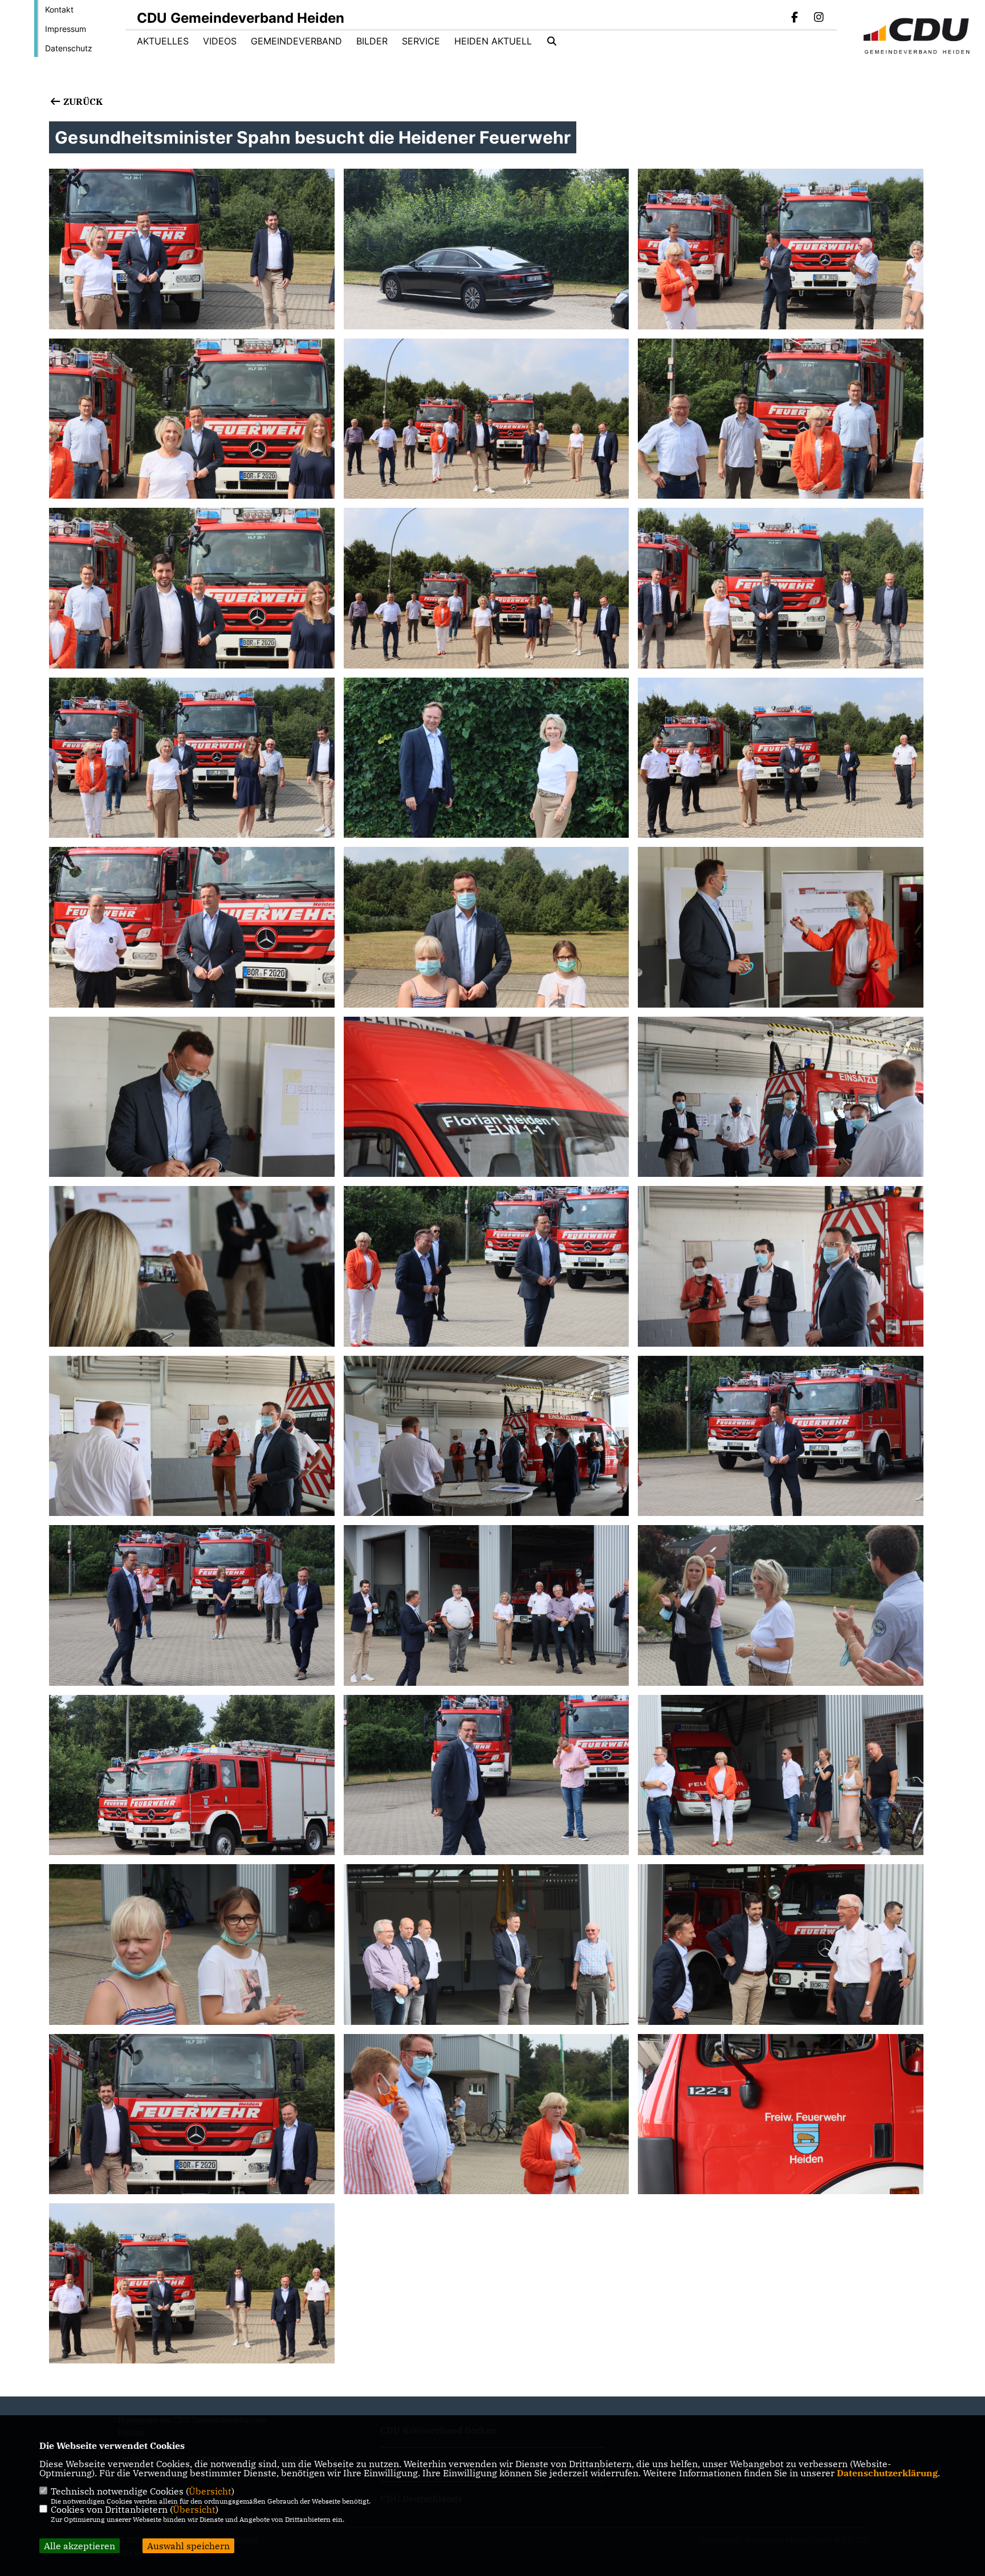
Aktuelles (163, 41)
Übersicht (210, 2491)
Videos (220, 41)
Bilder (372, 41)
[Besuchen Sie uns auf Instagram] (819, 18)
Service (421, 41)
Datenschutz (69, 48)
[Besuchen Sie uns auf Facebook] (795, 18)
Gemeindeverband (296, 41)
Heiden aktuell (493, 41)
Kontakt (59, 9)
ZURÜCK (82, 101)
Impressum (66, 29)
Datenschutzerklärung (887, 2473)
